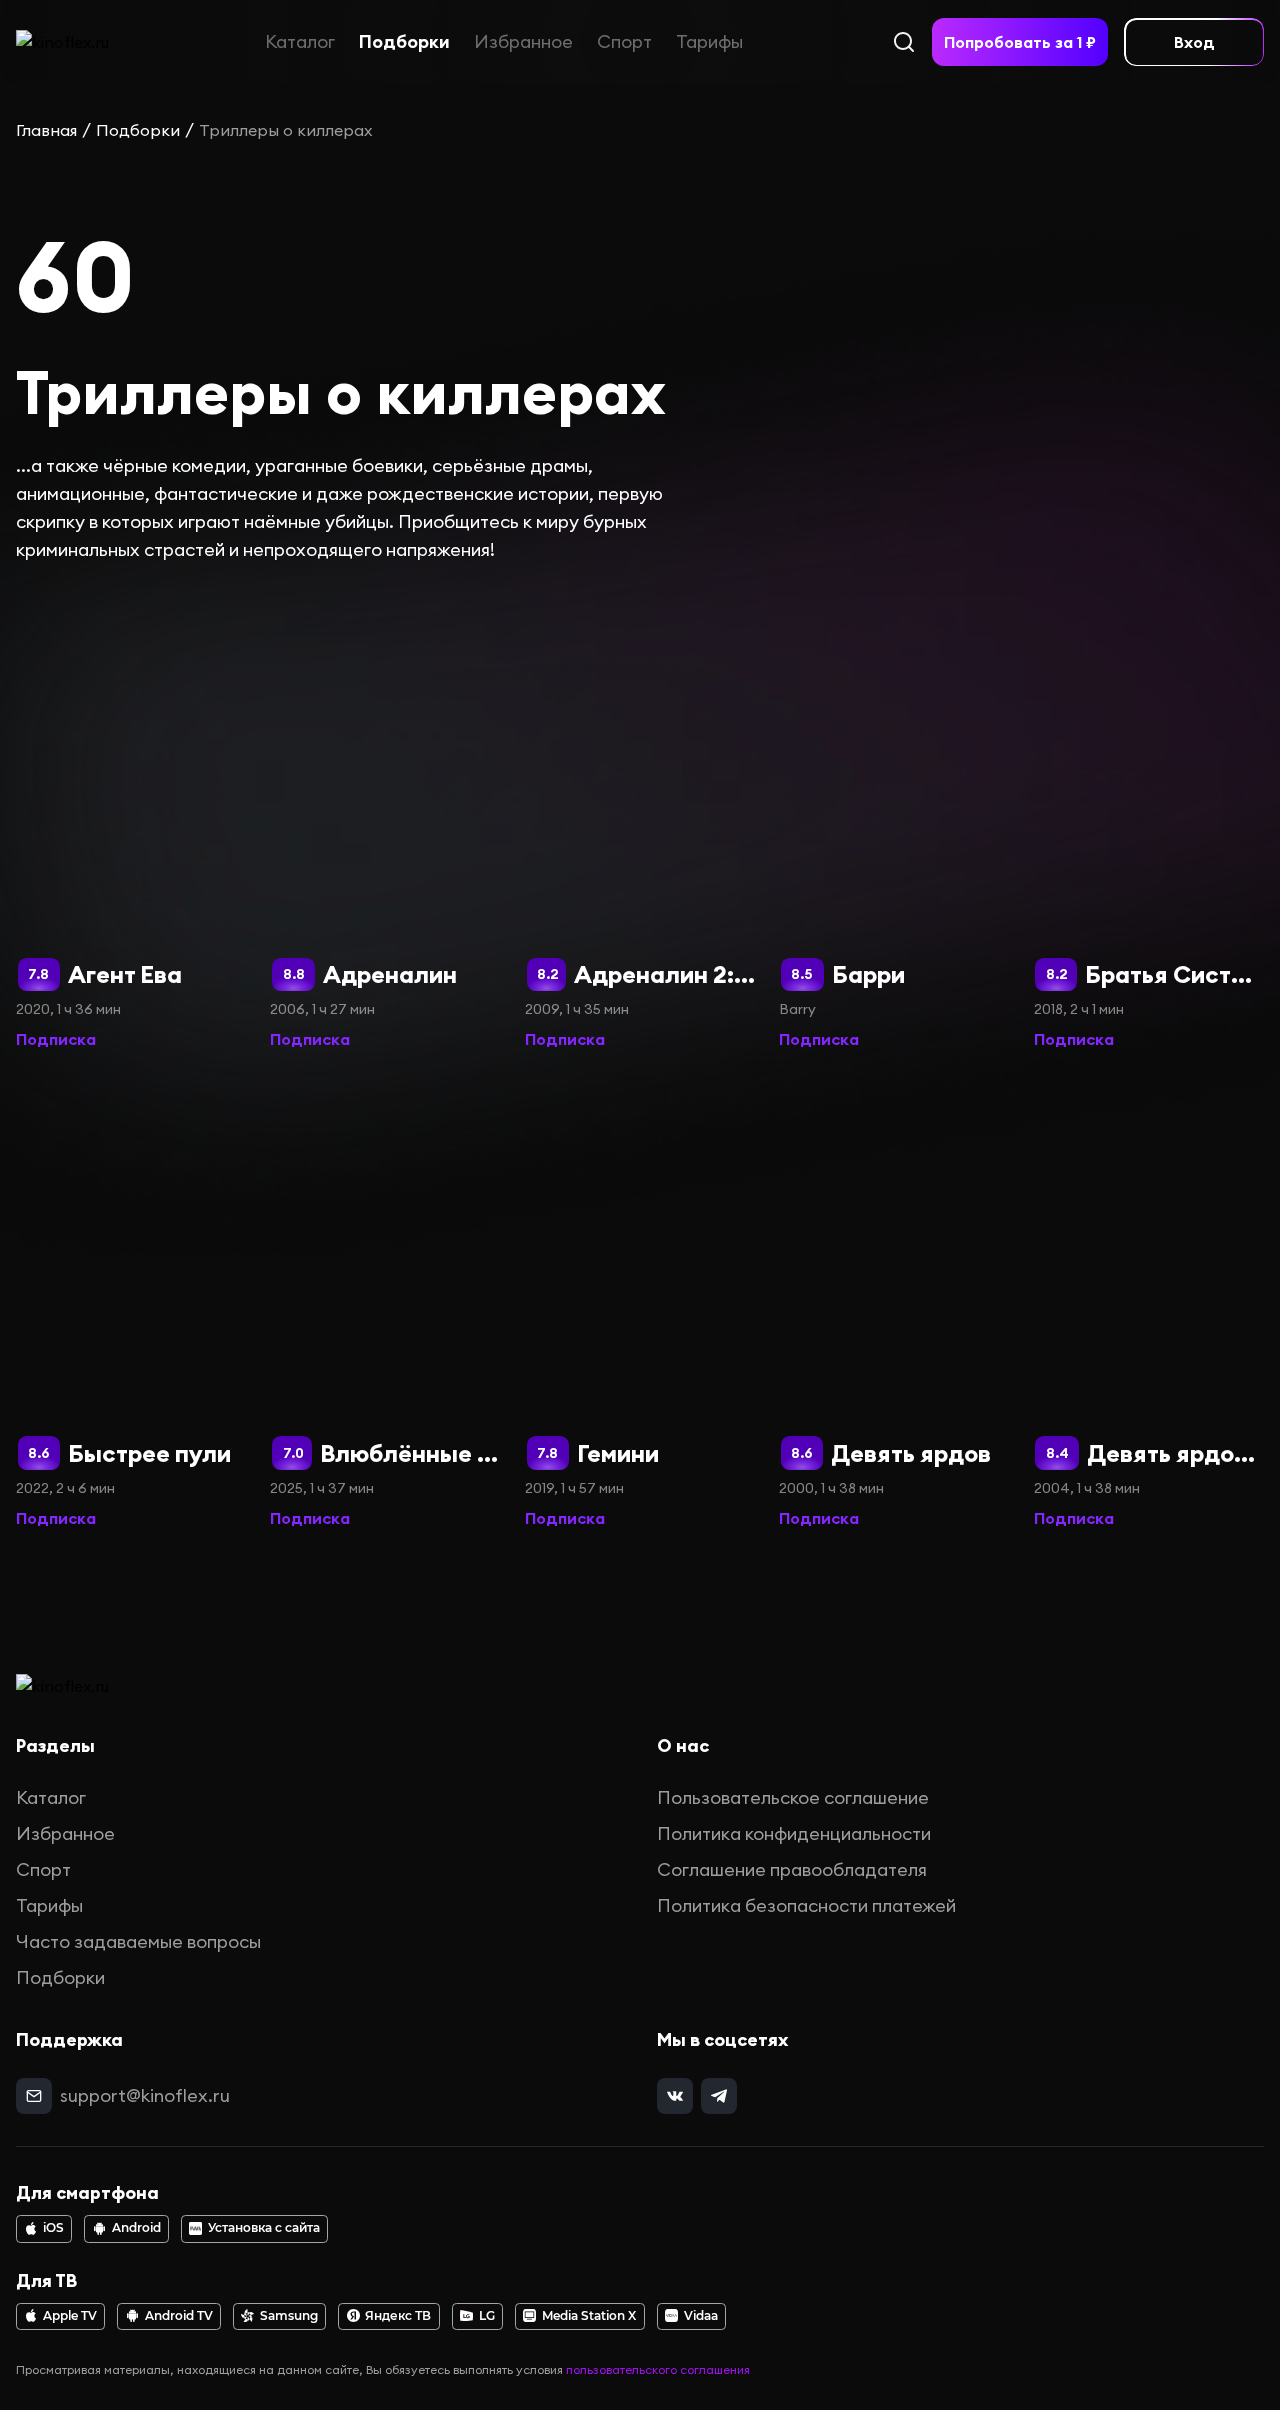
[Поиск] (904, 42)
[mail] (34, 2096)
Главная (46, 130)
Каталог (300, 41)
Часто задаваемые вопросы (138, 1941)
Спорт (624, 41)
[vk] (675, 2096)
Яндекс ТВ (398, 2316)
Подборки (404, 41)
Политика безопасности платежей (806, 1905)
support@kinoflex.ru (145, 2095)
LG (487, 2316)
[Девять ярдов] (894, 1302)
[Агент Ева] (131, 823)
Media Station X (589, 2316)
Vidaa (701, 2316)
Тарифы (709, 41)
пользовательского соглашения (658, 2369)
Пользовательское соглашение (793, 1797)
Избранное (523, 41)
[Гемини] (640, 1302)
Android (136, 2228)
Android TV (179, 2316)
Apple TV (70, 2316)
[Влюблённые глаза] (385, 1302)
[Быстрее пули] (131, 1302)
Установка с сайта (264, 2228)
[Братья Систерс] (1149, 823)
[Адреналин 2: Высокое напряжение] (640, 823)
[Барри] (894, 823)
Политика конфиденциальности (794, 1833)
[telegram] (719, 2096)
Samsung (289, 2316)
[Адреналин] (385, 823)
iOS (53, 2228)
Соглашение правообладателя (792, 1869)
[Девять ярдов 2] (1149, 1302)
